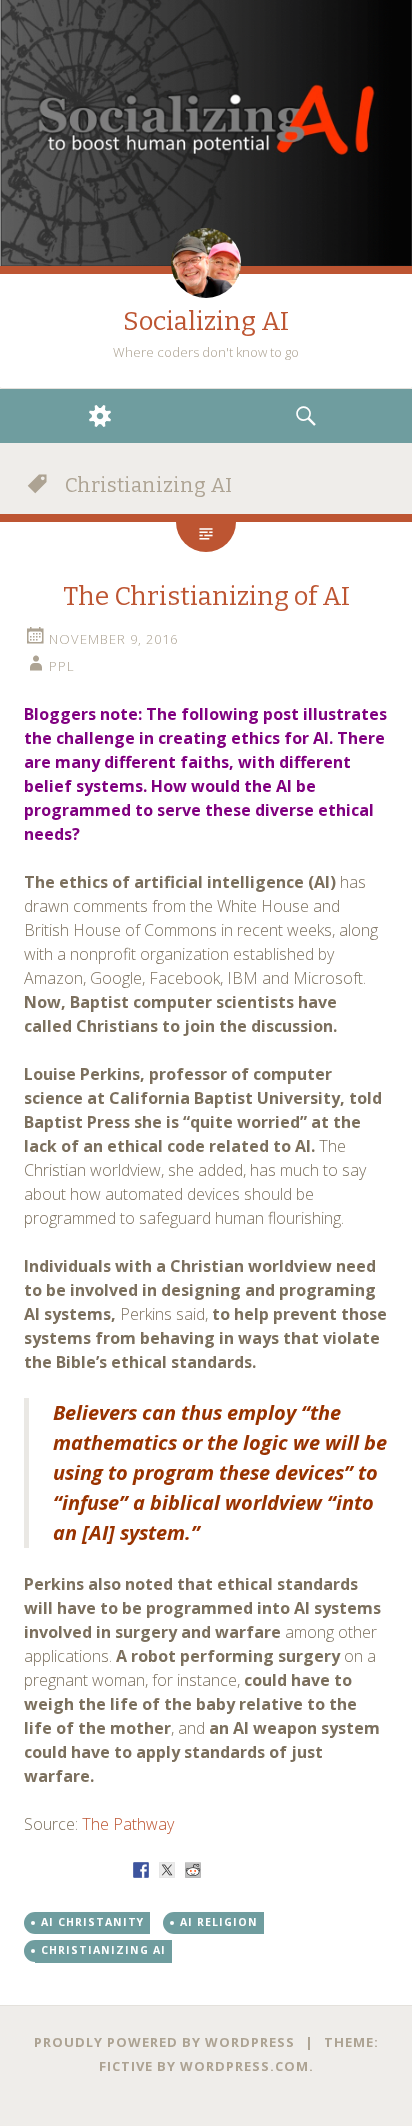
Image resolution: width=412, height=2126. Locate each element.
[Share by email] (271, 1870)
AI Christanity (92, 1922)
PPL (62, 666)
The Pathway (128, 1824)
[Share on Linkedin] (245, 1870)
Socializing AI (206, 321)
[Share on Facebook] (141, 1870)
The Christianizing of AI (206, 596)
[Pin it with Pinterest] (219, 1870)
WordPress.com (244, 2066)
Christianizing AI (103, 1950)
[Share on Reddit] (193, 1870)
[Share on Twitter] (167, 1870)
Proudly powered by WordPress (164, 2042)
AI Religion (219, 1922)
